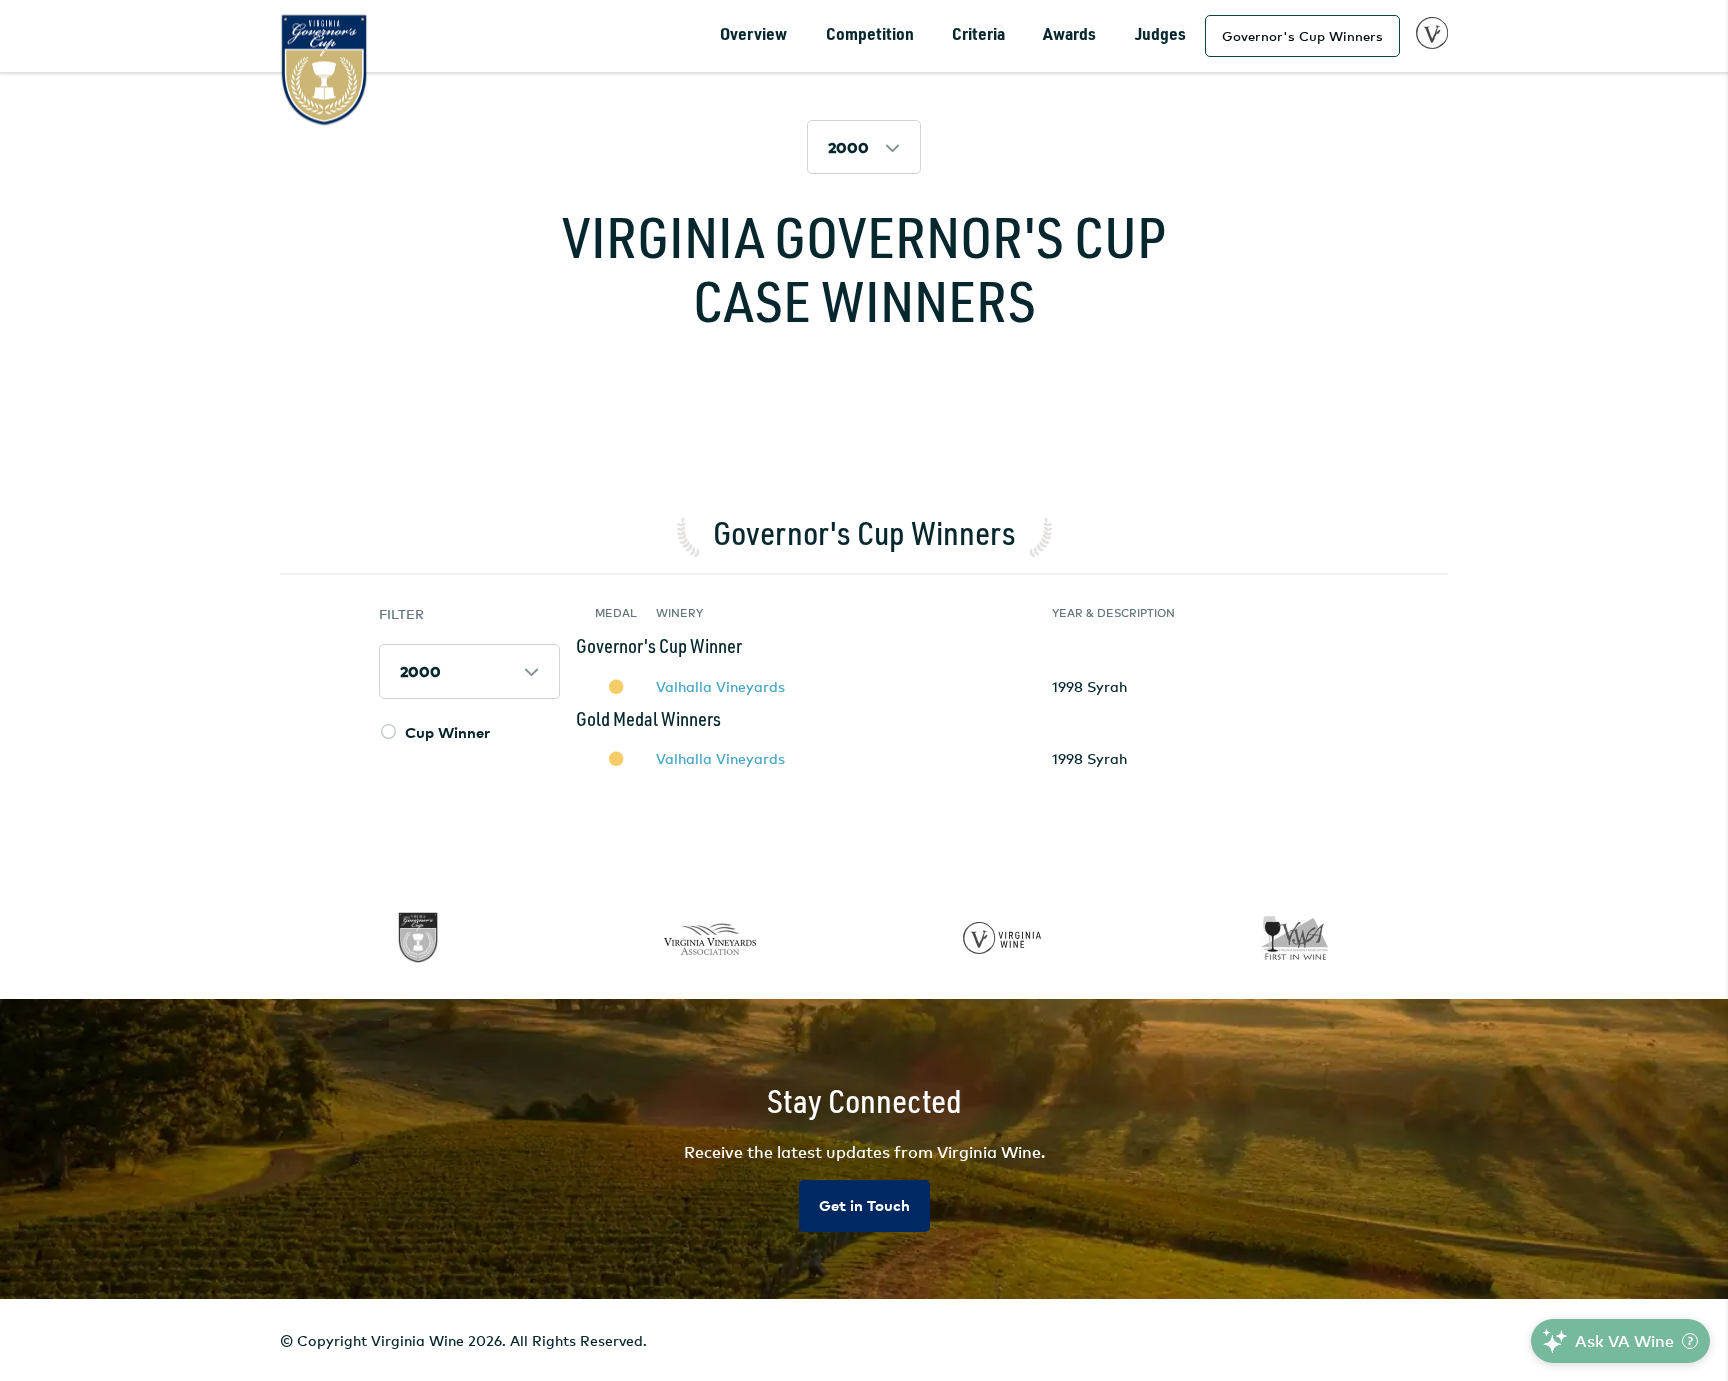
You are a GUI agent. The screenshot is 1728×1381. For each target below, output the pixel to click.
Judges (1160, 35)
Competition (870, 35)
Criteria (978, 35)
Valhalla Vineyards (720, 687)
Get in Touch (864, 1205)
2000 (848, 147)
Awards (1069, 35)
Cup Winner (447, 732)
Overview (753, 35)
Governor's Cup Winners (1302, 36)
